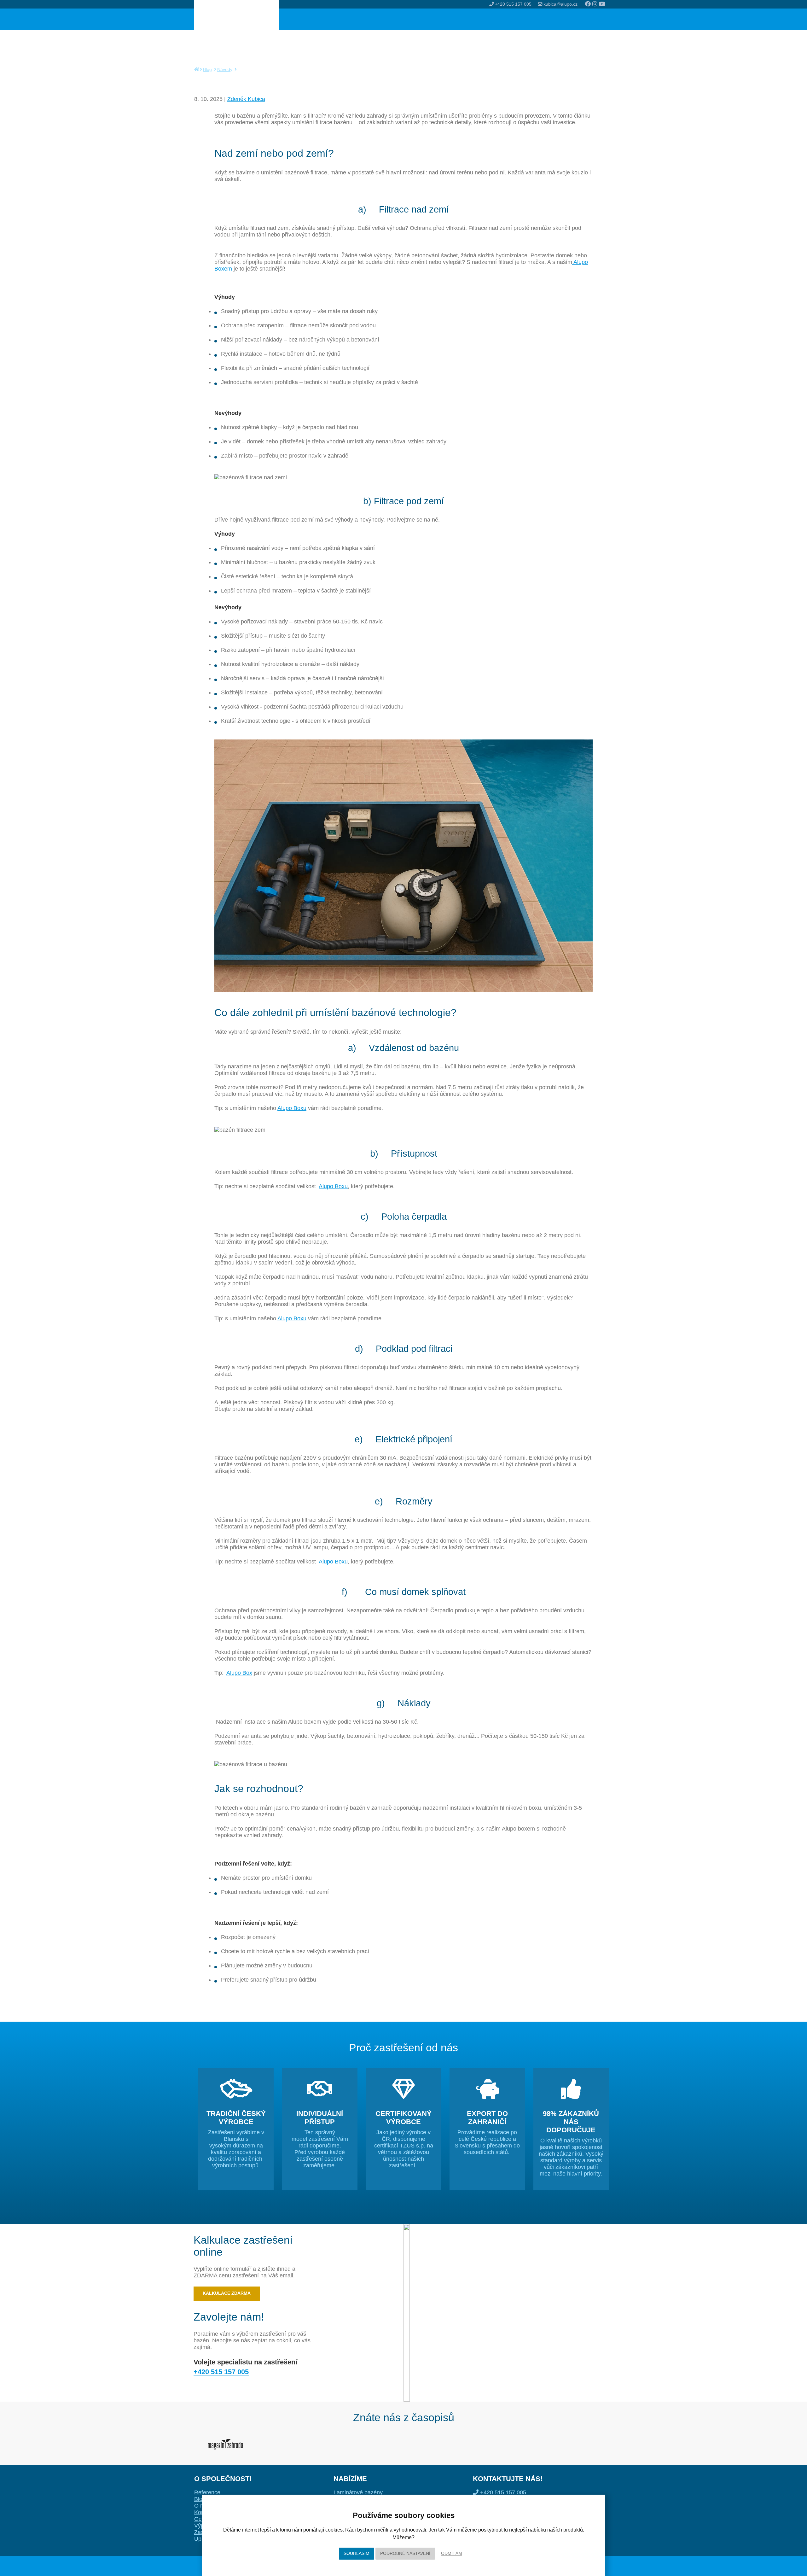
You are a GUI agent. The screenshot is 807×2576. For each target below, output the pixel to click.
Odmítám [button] (452, 2553)
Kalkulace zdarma (227, 2293)
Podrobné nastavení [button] (405, 2553)
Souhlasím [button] (357, 2553)
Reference (207, 2492)
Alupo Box (239, 1673)
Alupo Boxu (292, 1108)
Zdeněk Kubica (246, 99)
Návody (225, 69)
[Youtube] (602, 4)
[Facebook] (589, 4)
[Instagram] (596, 4)
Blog (207, 69)
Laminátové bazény (358, 2492)
